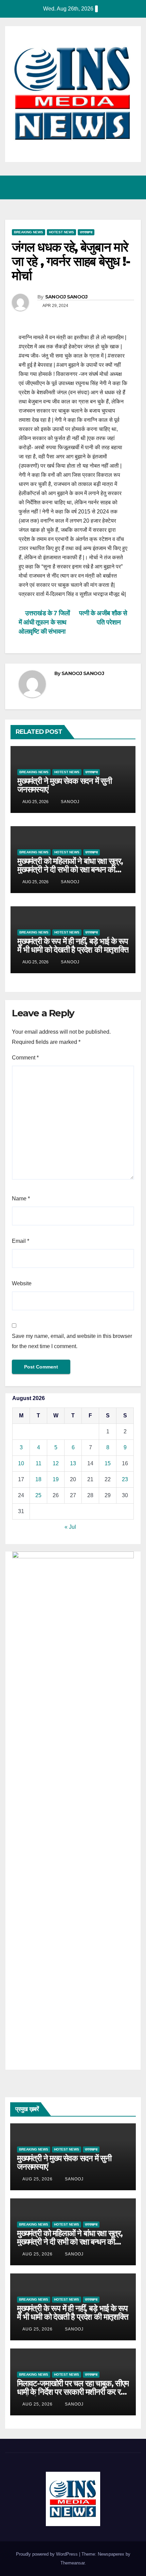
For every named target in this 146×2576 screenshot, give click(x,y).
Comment (25, 1058)
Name (21, 1199)
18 (38, 1479)
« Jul (70, 1527)
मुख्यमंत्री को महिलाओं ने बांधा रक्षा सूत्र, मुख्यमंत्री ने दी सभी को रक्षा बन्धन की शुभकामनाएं (70, 869)
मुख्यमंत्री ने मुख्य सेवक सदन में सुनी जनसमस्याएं (65, 785)
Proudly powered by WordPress (48, 2554)
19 (56, 1479)
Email (21, 1241)
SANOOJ (69, 802)
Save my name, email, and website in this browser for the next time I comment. (72, 1341)
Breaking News (29, 232)
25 (38, 1495)
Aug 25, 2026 (38, 2179)
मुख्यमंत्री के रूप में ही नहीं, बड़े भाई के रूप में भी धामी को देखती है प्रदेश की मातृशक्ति (73, 945)
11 (39, 1463)
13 (73, 1463)
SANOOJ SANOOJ (66, 297)
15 (108, 1463)
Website (22, 1283)
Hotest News (61, 232)
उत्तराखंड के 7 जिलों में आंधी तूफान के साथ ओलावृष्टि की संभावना (44, 622)
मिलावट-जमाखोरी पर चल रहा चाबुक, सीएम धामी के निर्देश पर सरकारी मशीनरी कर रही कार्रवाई (73, 2392)
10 (21, 1463)
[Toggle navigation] (134, 187)
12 (56, 1463)
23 (125, 1479)
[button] (106, 187)
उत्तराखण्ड (86, 232)
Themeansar (72, 2563)
